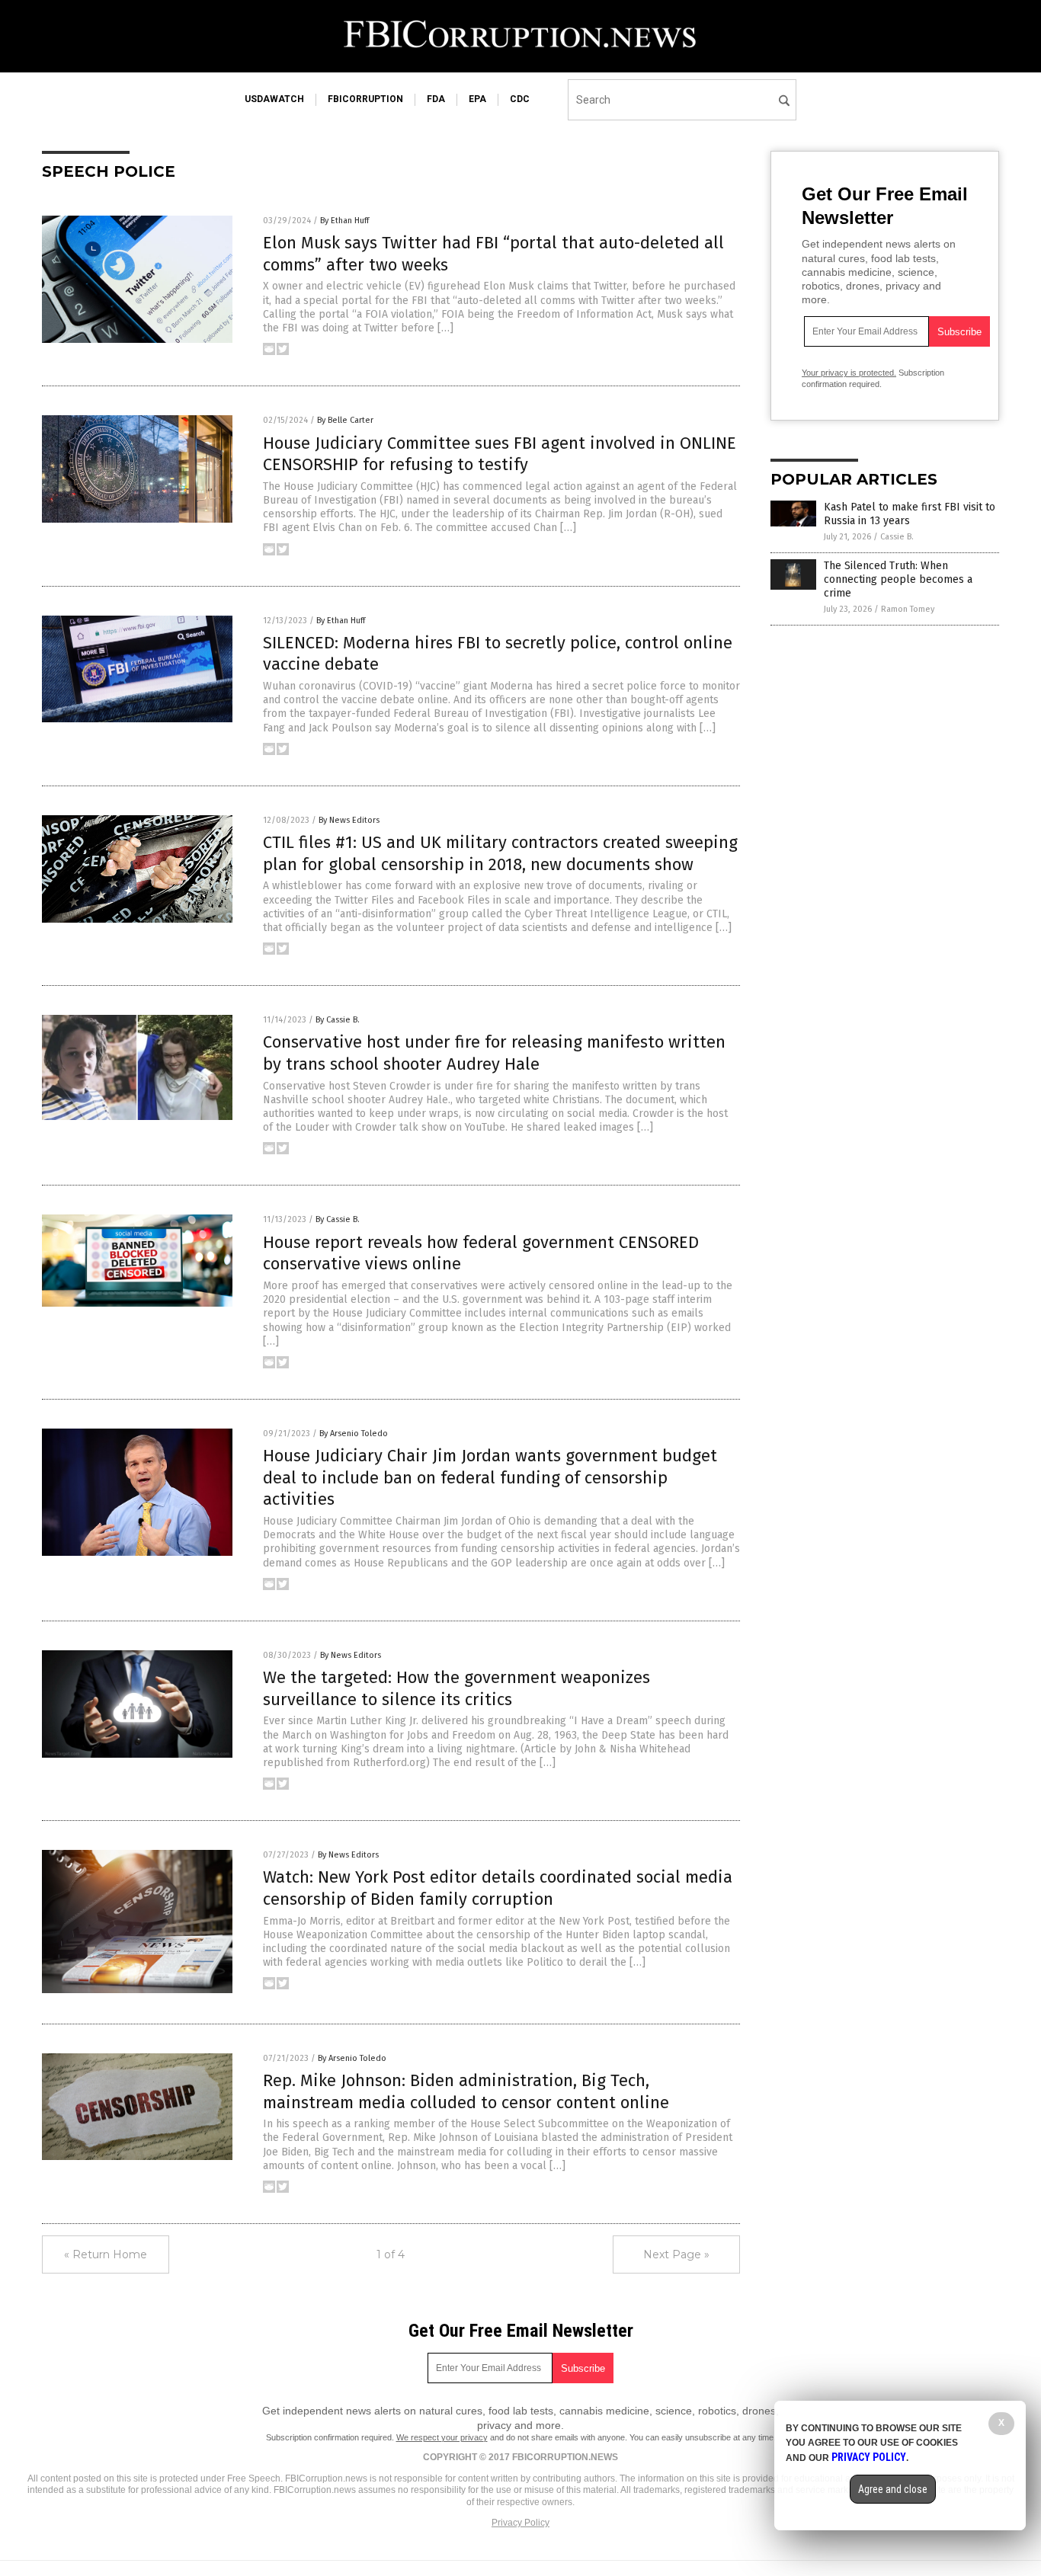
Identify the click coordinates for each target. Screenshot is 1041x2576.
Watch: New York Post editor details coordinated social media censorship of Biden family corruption (498, 1888)
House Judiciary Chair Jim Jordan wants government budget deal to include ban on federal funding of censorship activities (490, 1477)
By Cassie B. (338, 1020)
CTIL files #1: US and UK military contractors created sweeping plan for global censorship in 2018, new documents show (500, 853)
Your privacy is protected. (849, 373)
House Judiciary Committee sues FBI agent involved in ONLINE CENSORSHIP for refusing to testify (500, 454)
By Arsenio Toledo (354, 1434)
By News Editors (349, 820)
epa (477, 99)
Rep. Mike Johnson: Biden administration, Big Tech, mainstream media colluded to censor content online (466, 2091)
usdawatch (274, 99)
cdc (520, 99)
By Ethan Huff (344, 221)
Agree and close (893, 2489)
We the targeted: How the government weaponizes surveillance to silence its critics (456, 1688)
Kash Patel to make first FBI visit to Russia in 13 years (910, 514)
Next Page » (676, 2254)
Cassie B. (897, 537)
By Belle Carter (345, 420)
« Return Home (106, 2254)
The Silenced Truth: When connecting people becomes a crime (898, 579)
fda (436, 99)
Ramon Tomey (908, 609)
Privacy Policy (520, 2523)
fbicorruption (365, 99)
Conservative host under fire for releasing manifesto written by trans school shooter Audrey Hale (494, 1053)
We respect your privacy (442, 2437)
